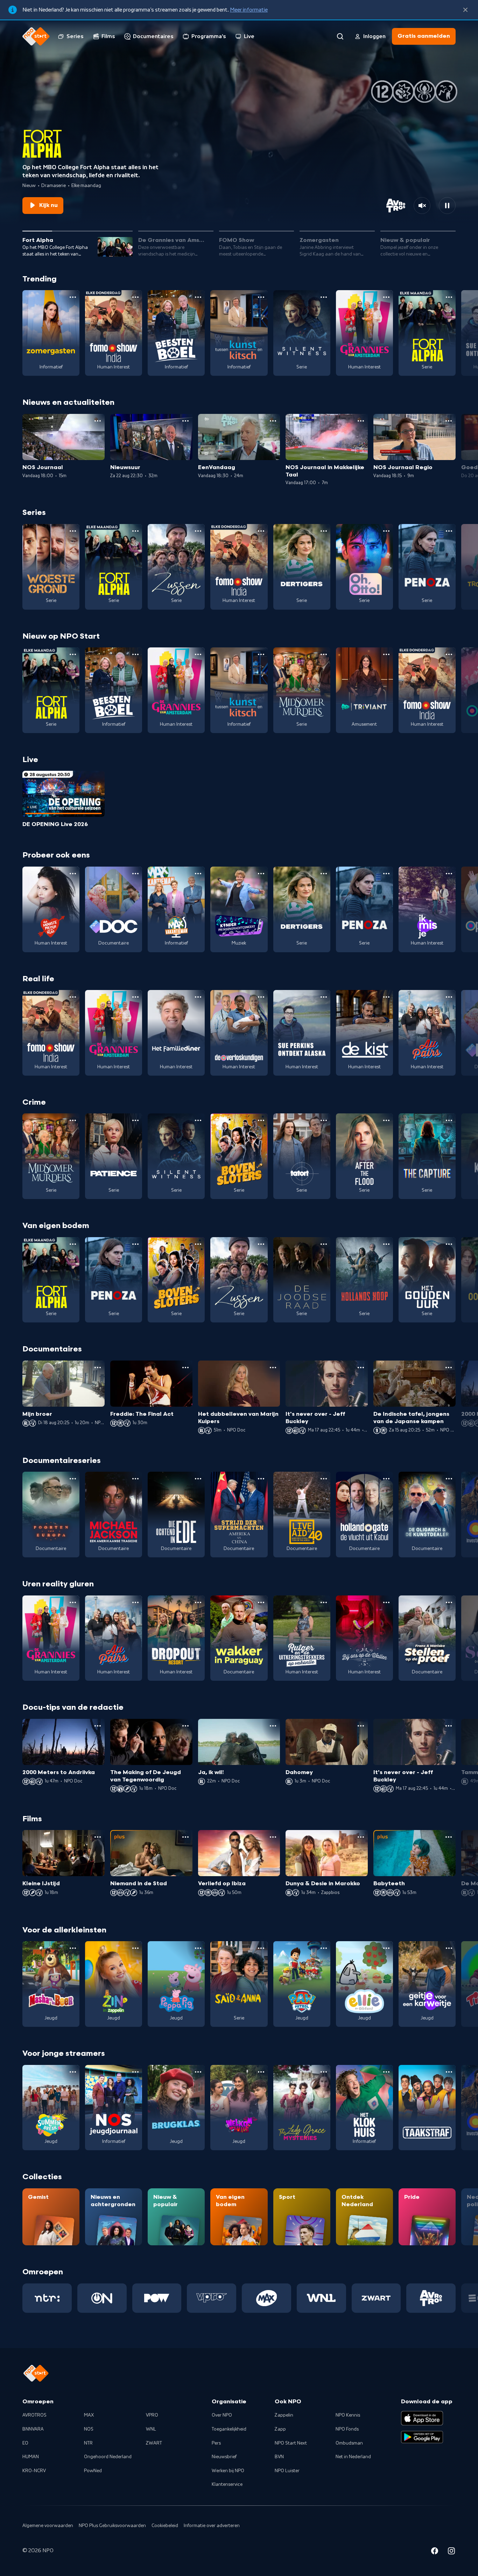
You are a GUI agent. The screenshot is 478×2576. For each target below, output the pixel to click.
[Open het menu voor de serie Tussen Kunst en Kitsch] (261, 297)
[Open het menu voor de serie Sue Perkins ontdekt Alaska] (324, 997)
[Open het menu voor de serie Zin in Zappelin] (135, 1948)
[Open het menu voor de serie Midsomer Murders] (324, 654)
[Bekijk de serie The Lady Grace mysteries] (302, 2108)
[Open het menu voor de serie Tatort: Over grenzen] (324, 1120)
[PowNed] (157, 2298)
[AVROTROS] (431, 2298)
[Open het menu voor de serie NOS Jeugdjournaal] (135, 2072)
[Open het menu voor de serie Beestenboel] (198, 297)
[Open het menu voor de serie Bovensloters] (261, 1120)
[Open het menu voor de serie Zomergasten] (73, 297)
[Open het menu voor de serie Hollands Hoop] (386, 1244)
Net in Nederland (353, 2457)
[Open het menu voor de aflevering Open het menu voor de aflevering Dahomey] (361, 1726)
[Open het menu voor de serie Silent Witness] (324, 297)
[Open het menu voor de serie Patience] (135, 1120)
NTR (88, 2443)
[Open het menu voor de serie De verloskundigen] (261, 997)
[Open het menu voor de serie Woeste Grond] (73, 531)
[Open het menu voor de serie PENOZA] (449, 531)
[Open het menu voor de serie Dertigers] (324, 531)
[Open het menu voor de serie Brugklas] (198, 2072)
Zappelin (284, 2415)
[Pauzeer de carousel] (447, 206)
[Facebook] (435, 2552)
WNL (151, 2429)
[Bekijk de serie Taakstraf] (427, 2108)
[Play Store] (422, 2437)
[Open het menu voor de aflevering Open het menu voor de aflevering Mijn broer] (98, 1368)
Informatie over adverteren (212, 2526)
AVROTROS (34, 2415)
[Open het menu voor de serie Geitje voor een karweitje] (449, 1948)
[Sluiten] (465, 10)
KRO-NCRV (34, 2471)
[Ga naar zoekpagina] (340, 36)
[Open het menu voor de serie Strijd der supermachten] (261, 1479)
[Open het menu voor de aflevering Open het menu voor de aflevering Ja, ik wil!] (273, 1726)
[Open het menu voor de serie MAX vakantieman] (198, 874)
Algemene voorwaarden (48, 2526)
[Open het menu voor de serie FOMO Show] (135, 297)
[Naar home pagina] (36, 36)
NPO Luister (287, 2471)
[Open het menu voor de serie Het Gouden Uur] (449, 1244)
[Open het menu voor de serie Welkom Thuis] (261, 2072)
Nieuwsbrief (224, 2457)
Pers (216, 2443)
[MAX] (266, 2298)
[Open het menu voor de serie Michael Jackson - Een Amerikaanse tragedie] (135, 1479)
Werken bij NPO (228, 2471)
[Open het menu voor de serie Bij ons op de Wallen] (386, 1602)
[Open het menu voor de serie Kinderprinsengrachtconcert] (261, 874)
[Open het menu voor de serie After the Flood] (386, 1120)
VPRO (152, 2415)
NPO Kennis (348, 2415)
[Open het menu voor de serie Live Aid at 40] (324, 1479)
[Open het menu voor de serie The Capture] (449, 1120)
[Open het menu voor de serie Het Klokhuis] (386, 2072)
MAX (89, 2415)
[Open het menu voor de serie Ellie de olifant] (386, 1948)
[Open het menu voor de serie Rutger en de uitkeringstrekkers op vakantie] (324, 1602)
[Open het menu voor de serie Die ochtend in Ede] (198, 1479)
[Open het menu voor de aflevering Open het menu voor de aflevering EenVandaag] (273, 421)
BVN (279, 2457)
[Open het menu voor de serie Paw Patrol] (324, 1948)
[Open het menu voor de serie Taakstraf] (449, 2072)
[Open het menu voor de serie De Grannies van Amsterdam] (386, 297)
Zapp (280, 2429)
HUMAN (31, 2457)
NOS (89, 2429)
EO (25, 2443)
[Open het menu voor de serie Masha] (73, 1948)
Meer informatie (249, 10)
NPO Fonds (347, 2429)
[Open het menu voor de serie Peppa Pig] (198, 1948)
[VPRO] (212, 2298)
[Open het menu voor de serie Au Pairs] (449, 997)
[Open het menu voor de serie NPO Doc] (135, 874)
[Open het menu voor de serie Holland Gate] (386, 1479)
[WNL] (321, 2298)
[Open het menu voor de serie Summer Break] (73, 2072)
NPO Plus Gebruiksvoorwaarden (112, 2526)
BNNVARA (33, 2429)
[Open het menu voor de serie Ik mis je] (449, 874)
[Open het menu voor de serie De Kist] (386, 997)
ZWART (154, 2443)
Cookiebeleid (165, 2526)
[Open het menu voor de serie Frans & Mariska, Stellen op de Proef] (449, 1602)
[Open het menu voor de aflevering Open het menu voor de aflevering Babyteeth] (449, 1837)
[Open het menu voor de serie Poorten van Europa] (73, 1479)
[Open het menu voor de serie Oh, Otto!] (386, 531)
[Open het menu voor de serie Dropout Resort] (198, 1602)
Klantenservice (227, 2484)
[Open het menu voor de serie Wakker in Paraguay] (261, 1602)
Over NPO (222, 2415)
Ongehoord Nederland (108, 2457)
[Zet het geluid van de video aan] (422, 206)
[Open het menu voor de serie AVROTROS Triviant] (386, 654)
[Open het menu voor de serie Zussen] (198, 531)
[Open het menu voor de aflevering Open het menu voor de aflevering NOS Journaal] (98, 421)
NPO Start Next (291, 2443)
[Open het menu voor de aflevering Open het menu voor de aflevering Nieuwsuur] (185, 421)
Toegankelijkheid (229, 2429)
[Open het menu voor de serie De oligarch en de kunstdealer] (449, 1479)
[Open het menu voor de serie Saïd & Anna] (261, 1948)
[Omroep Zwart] (376, 2298)
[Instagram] (451, 2552)
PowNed (93, 2471)
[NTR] (47, 2298)
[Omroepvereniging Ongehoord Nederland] (102, 2298)
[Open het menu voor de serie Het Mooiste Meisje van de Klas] (73, 874)
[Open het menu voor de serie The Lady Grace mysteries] (324, 2072)
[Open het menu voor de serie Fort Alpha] (449, 297)
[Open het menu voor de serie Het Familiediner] (198, 997)
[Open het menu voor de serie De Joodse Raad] (324, 1244)
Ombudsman (349, 2443)
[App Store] (422, 2418)
